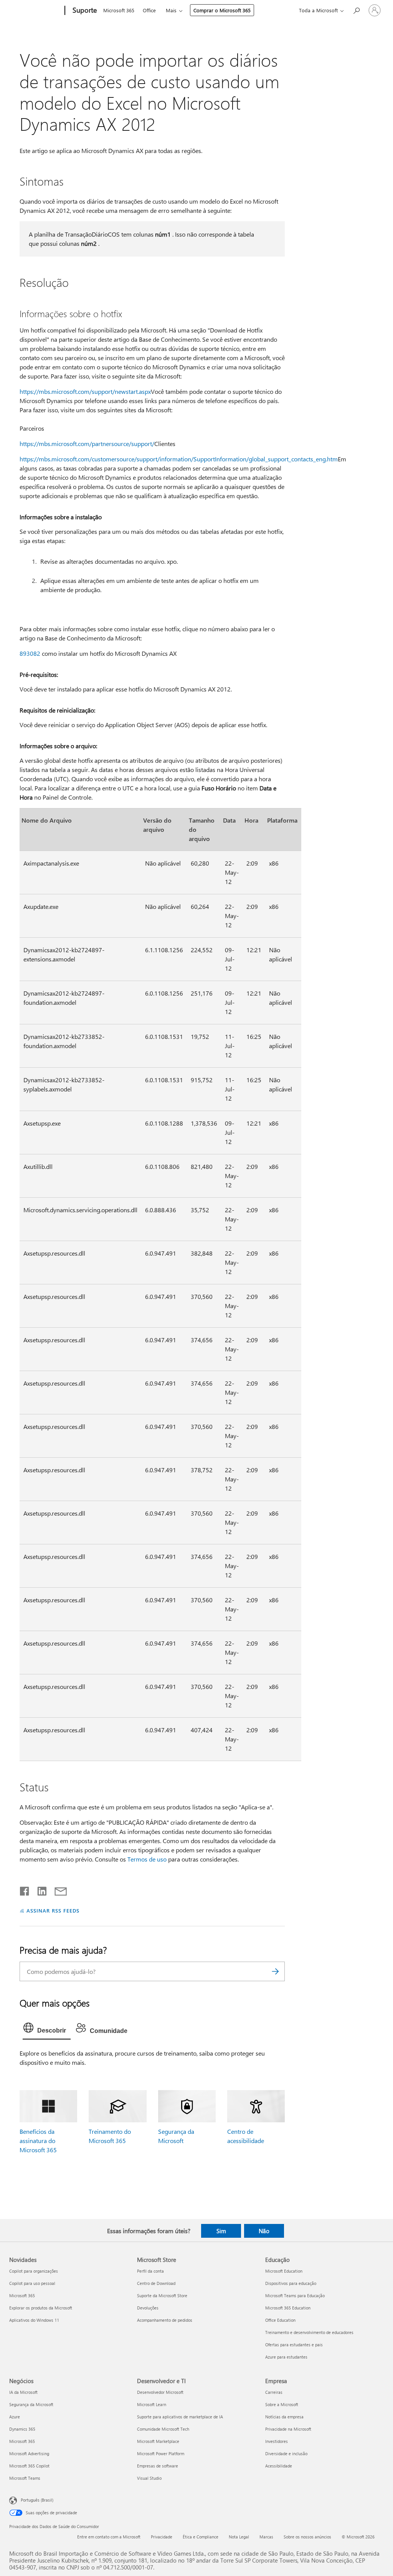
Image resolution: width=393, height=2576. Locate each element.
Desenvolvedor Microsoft (160, 2392)
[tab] (47, 2030)
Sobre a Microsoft (282, 2404)
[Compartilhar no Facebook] (25, 1890)
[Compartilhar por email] (57, 1890)
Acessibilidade (279, 2466)
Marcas (266, 2537)
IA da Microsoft (23, 2392)
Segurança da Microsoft (31, 2404)
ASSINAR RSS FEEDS (53, 1910)
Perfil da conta (150, 2271)
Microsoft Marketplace (158, 2441)
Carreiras (274, 2392)
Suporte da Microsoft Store (162, 2295)
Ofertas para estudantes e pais (294, 2345)
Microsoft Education (284, 2271)
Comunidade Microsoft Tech (163, 2429)
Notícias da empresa (284, 2417)
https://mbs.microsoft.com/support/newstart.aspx (85, 391)
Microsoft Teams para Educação (295, 2295)
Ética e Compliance (201, 2537)
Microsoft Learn (152, 2404)
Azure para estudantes (286, 2357)
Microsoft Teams (25, 2478)
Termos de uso (147, 1859)
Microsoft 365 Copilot (29, 2466)
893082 (30, 653)
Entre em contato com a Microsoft (109, 2537)
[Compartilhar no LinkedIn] (39, 1890)
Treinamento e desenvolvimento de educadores (309, 2332)
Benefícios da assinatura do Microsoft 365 (38, 2141)
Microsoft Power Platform (161, 2453)
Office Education (280, 2320)
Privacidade (162, 2537)
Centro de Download (156, 2283)
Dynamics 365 (22, 2429)
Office (149, 10)
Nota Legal (239, 2537)
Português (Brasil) (37, 2500)
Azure (15, 2417)
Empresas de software (158, 2466)
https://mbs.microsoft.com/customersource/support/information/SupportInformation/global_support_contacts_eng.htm (179, 459)
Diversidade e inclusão (286, 2453)
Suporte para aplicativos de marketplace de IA (180, 2417)
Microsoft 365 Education (288, 2308)
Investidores (277, 2441)
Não (264, 2231)
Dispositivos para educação (291, 2283)
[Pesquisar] (275, 1971)
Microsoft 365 (119, 10)
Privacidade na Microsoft (288, 2429)
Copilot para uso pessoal (32, 2283)
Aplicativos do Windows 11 (34, 2320)
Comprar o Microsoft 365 (222, 10)
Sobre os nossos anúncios (307, 2537)
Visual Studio (149, 2478)
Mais (171, 10)
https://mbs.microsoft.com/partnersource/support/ (87, 444)
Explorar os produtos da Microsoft (41, 2308)
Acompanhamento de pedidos (165, 2320)
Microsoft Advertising (29, 2453)
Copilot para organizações (34, 2271)
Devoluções (148, 2308)
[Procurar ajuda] (356, 10)
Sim (221, 2231)
